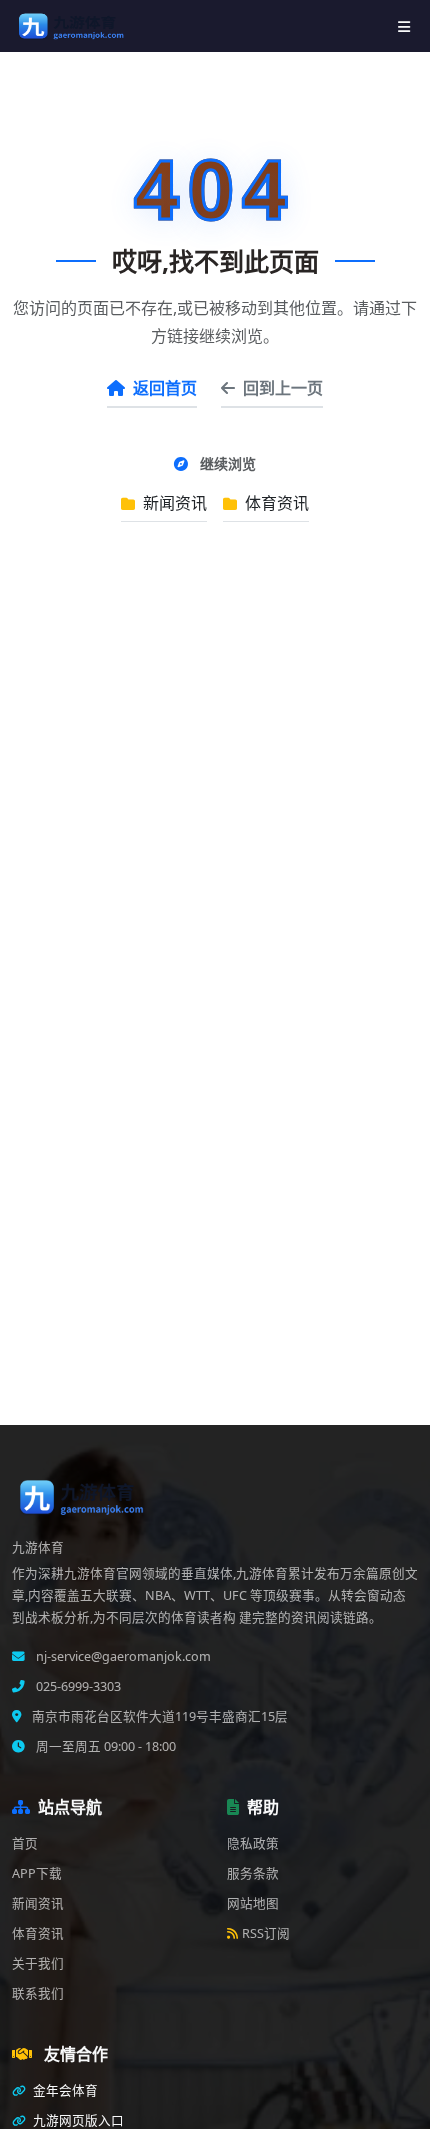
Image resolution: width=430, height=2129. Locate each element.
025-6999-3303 (77, 1686)
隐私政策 (253, 1843)
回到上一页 (283, 388)
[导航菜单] (404, 26)
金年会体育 (64, 2090)
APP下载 (37, 1873)
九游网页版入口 (77, 2120)
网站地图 (253, 1903)
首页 (25, 1843)
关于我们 (38, 1963)
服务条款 (253, 1873)
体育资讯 (275, 503)
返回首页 (165, 388)
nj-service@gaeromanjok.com (122, 1656)
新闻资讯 (173, 503)
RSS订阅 (266, 1933)
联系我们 (38, 1993)
